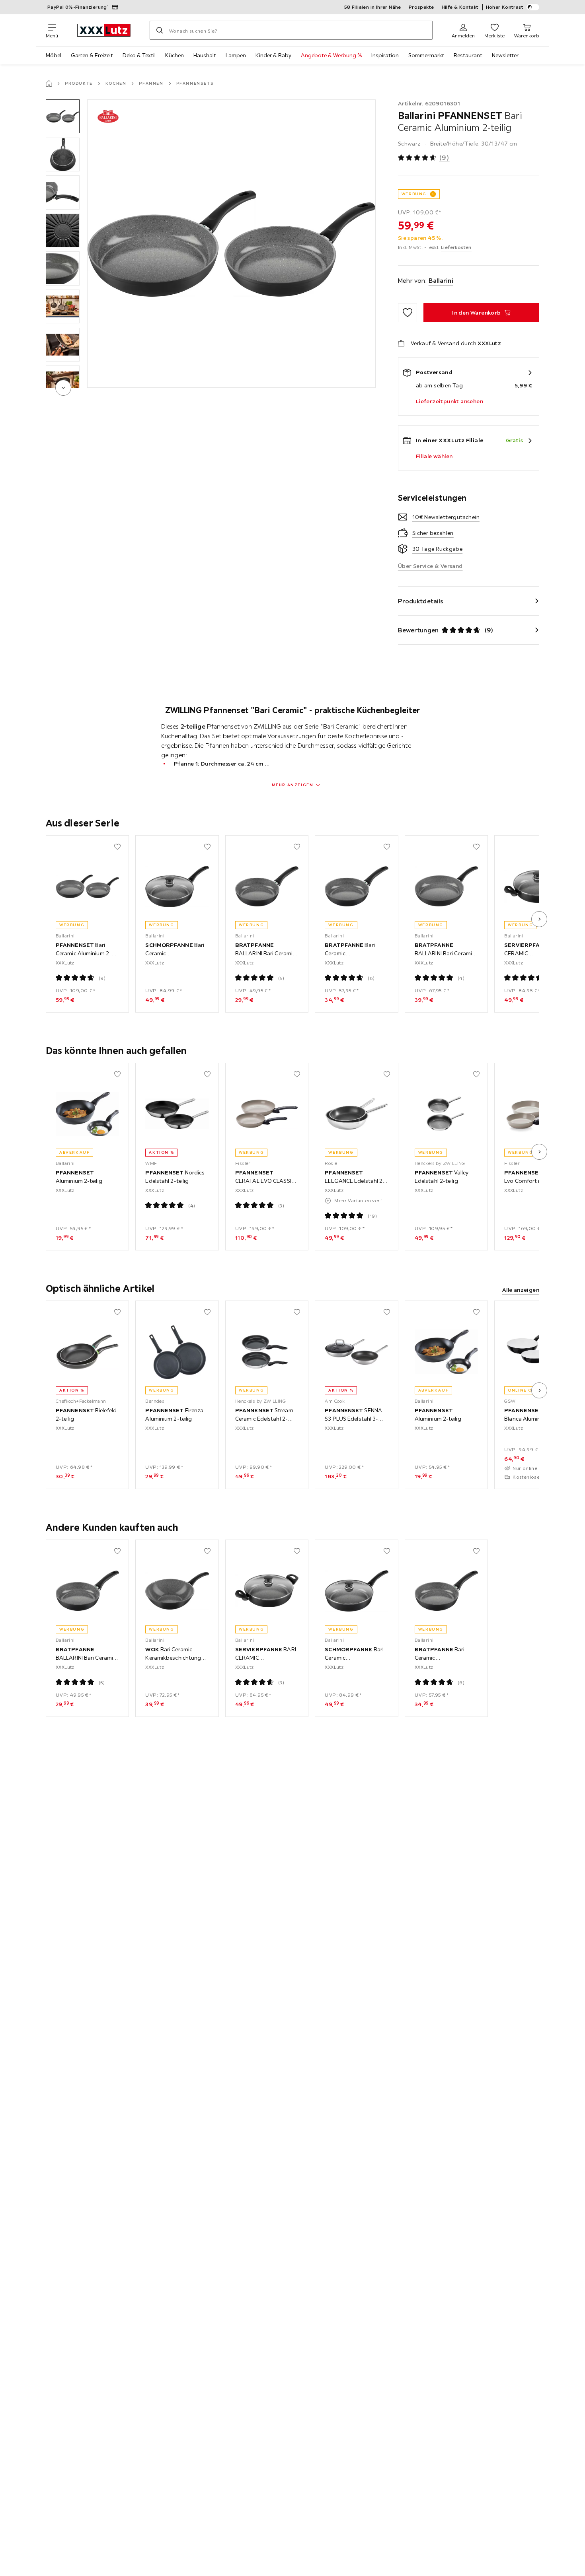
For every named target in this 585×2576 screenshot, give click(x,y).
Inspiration (385, 55)
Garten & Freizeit (92, 55)
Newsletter (505, 55)
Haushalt (205, 55)
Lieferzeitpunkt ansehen (449, 401)
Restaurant (468, 55)
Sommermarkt (426, 55)
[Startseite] (49, 84)
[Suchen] (160, 30)
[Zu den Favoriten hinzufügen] (408, 313)
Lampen (236, 55)
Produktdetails (421, 601)
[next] (63, 388)
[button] (63, 116)
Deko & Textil (139, 55)
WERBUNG (414, 194)
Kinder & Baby (273, 55)
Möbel (54, 55)
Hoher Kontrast (505, 7)
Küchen (175, 55)
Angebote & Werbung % (331, 55)
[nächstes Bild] (539, 919)
